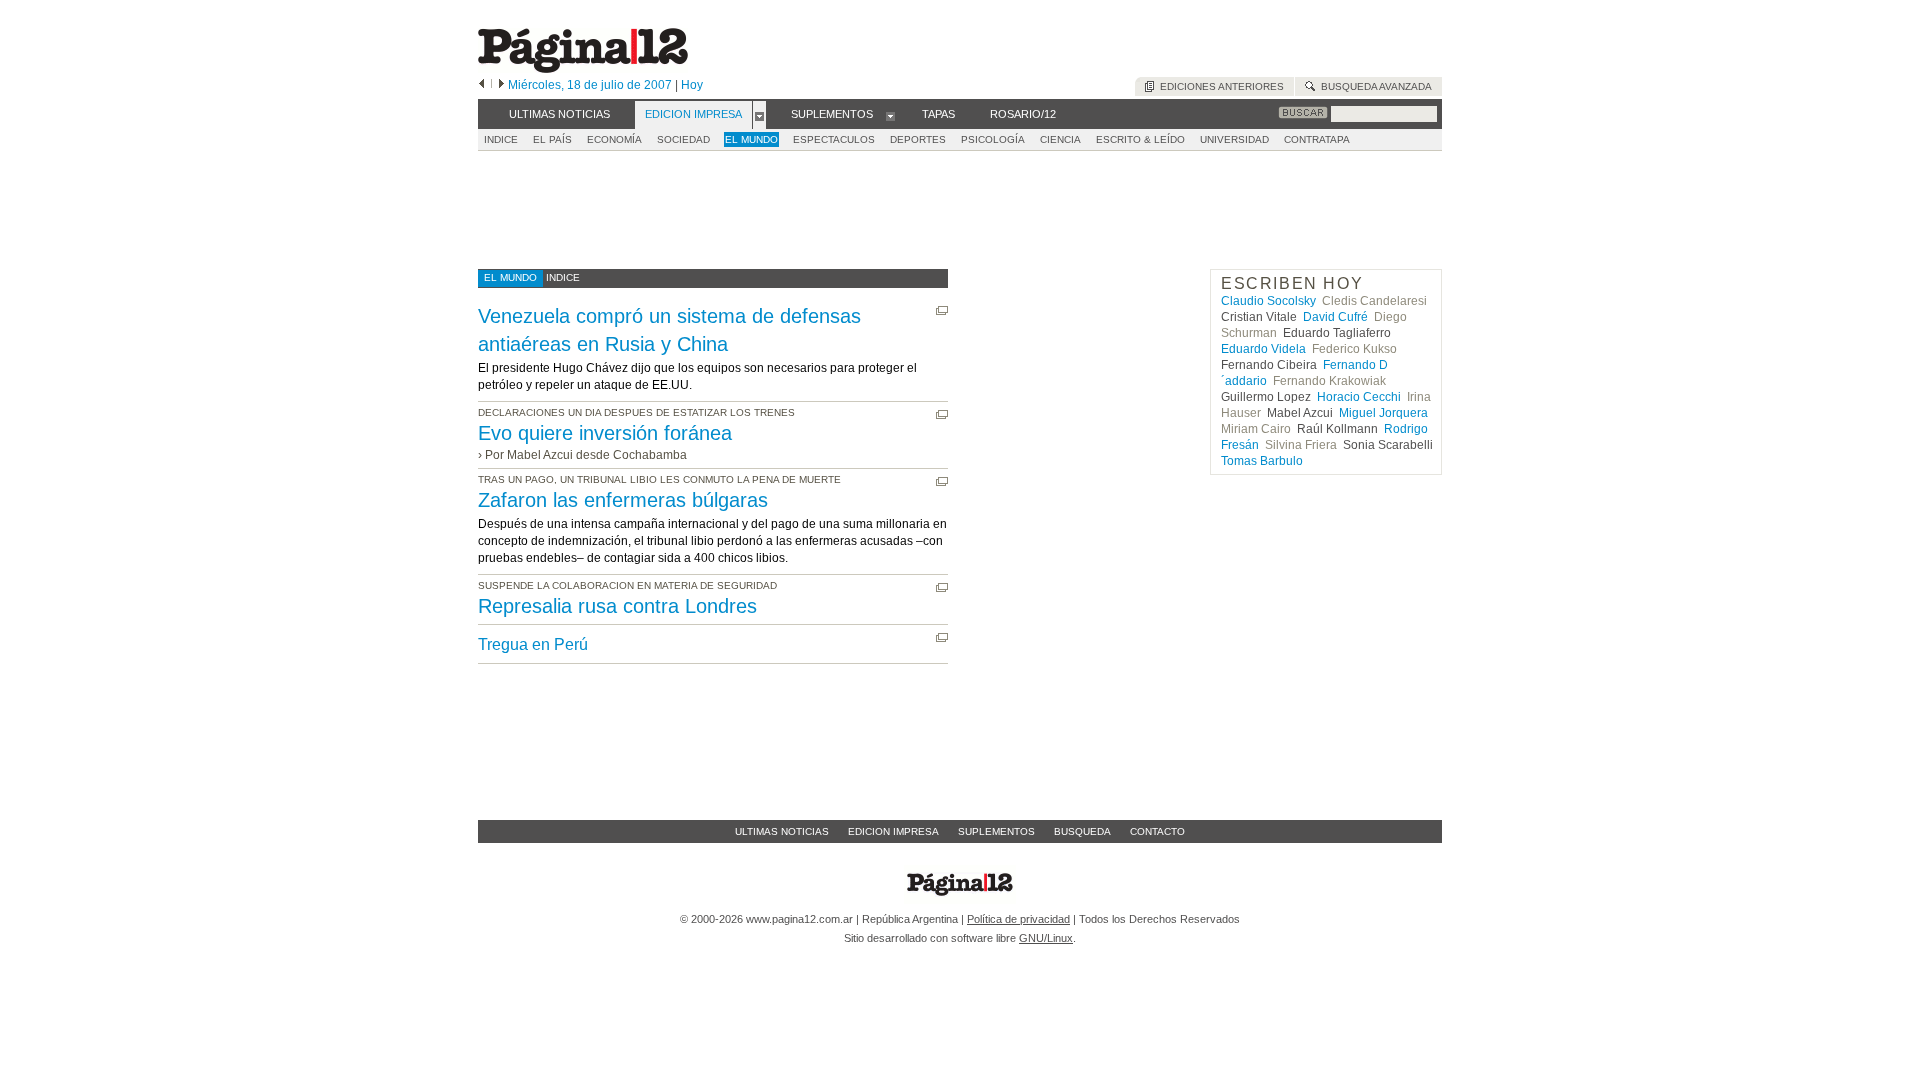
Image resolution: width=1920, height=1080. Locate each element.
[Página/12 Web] (583, 68)
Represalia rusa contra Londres (617, 606)
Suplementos (996, 831)
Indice (501, 139)
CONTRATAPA (1317, 139)
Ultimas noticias (782, 831)
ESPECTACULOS (834, 139)
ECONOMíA (614, 139)
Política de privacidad (1018, 919)
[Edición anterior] (481, 85)
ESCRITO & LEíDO (1140, 139)
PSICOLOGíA (993, 139)
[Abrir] (759, 115)
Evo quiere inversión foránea (605, 433)
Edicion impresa (893, 831)
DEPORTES (918, 139)
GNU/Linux (1046, 938)
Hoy (692, 85)
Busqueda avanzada (1373, 86)
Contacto (1157, 831)
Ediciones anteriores (1219, 86)
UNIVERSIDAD (1234, 139)
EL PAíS (552, 139)
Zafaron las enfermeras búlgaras (623, 500)
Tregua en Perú (533, 644)
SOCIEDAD (683, 139)
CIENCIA (1060, 139)
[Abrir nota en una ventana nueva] (942, 310)
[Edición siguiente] (501, 85)
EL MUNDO (751, 139)
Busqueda (1082, 831)
